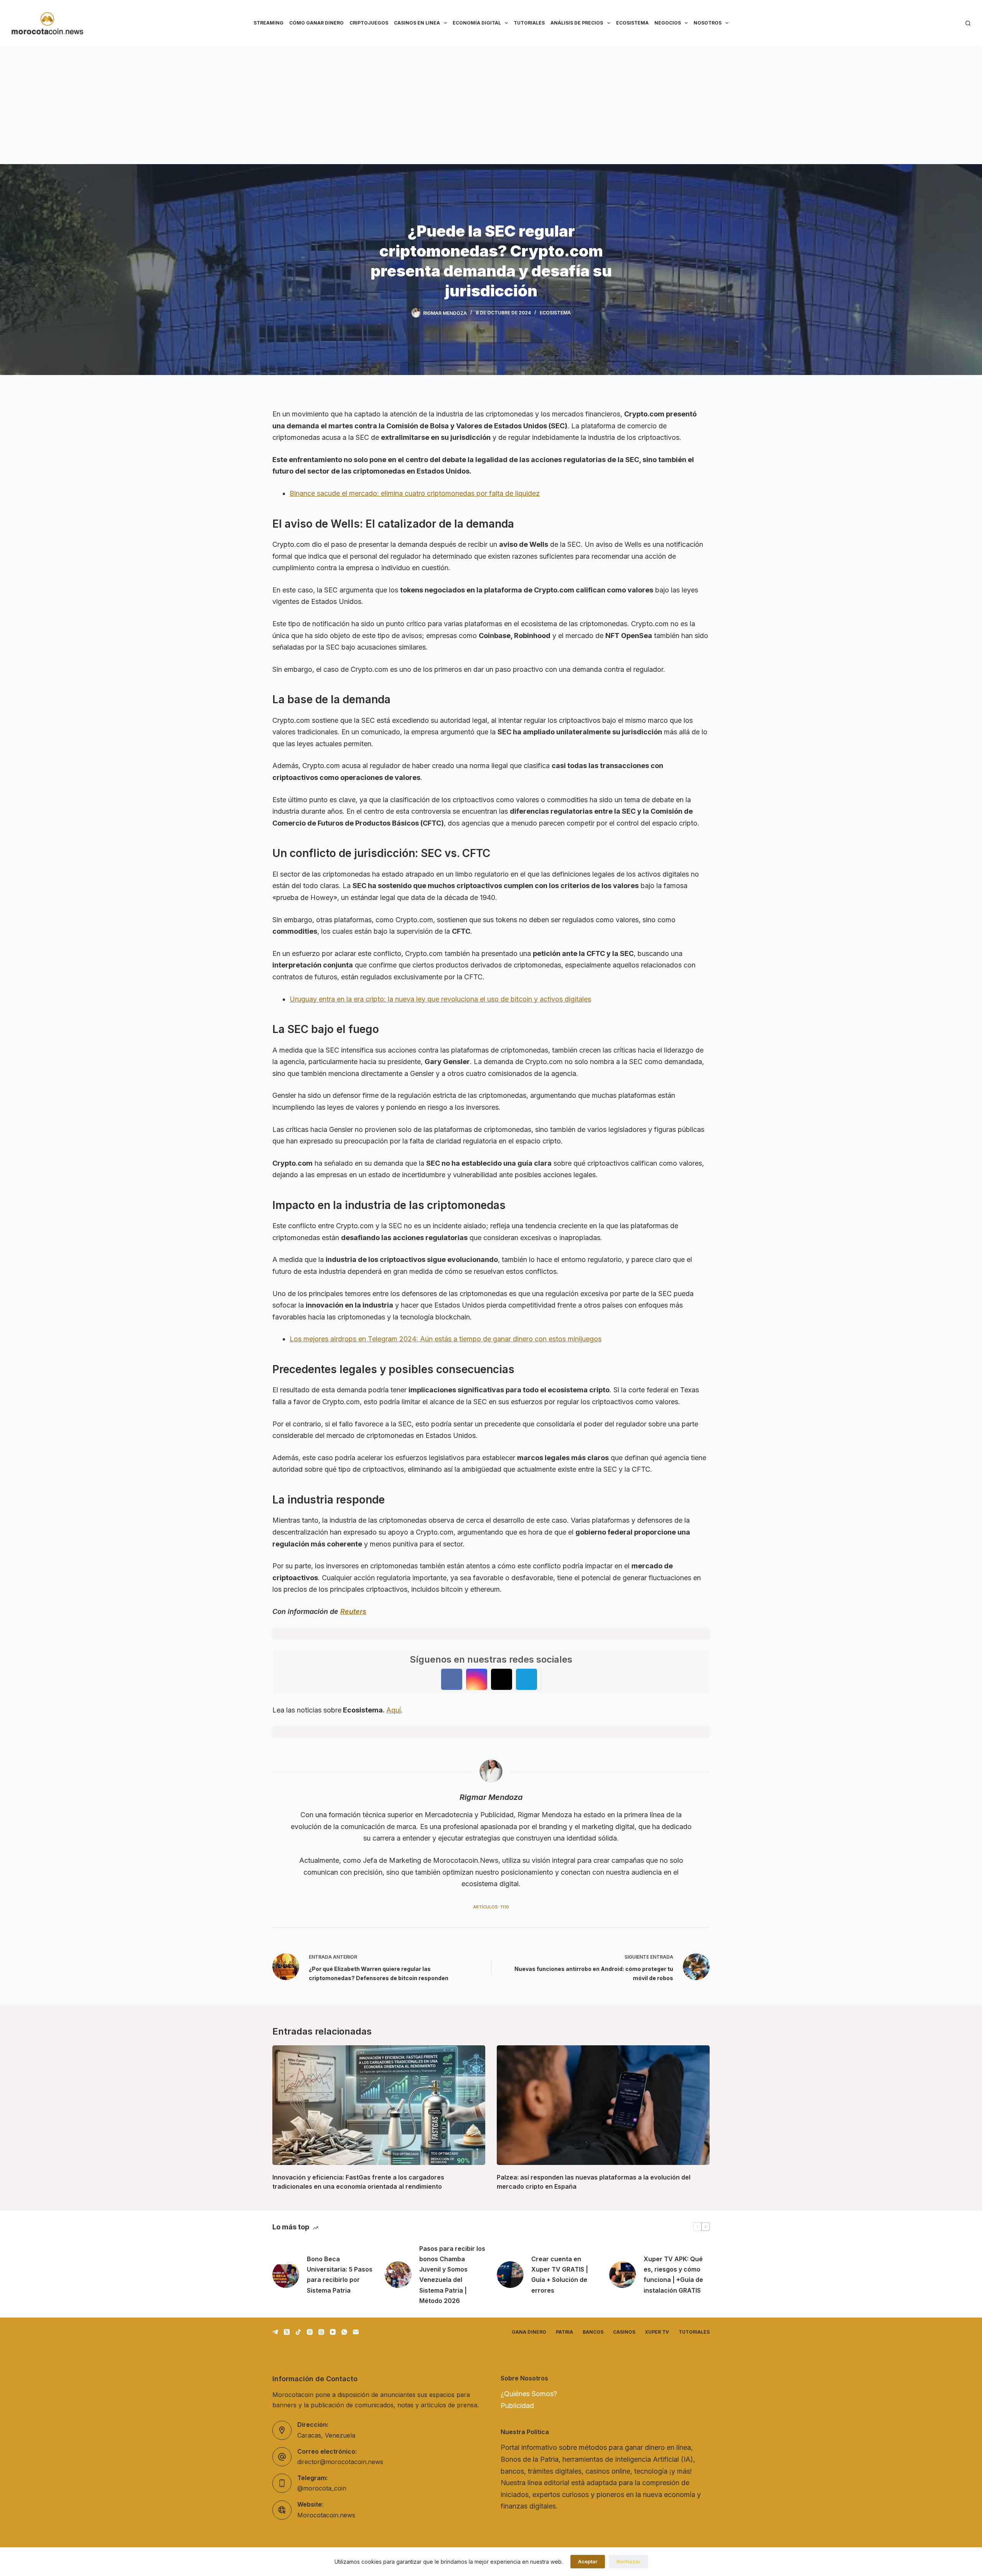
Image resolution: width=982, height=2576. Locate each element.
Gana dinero (529, 2332)
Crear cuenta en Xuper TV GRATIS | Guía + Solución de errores (560, 2275)
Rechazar (628, 2561)
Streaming (269, 23)
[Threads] (321, 2332)
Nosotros (708, 23)
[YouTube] (333, 2332)
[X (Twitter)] (287, 2332)
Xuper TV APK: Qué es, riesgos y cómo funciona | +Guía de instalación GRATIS (673, 2275)
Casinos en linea (417, 23)
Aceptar (588, 2561)
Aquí (394, 1710)
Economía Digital (477, 23)
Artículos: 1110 (491, 1907)
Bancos (593, 2332)
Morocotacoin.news (326, 2515)
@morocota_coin (322, 2488)
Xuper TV (657, 2332)
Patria (564, 2332)
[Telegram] (275, 2332)
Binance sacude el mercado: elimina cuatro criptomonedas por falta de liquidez (415, 493)
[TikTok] (298, 2332)
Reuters (353, 1611)
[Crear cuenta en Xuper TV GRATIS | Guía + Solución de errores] (510, 2275)
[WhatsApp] (344, 2332)
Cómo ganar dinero (316, 23)
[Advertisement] (491, 104)
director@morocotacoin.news (340, 2462)
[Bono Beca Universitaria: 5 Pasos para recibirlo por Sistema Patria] (286, 2275)
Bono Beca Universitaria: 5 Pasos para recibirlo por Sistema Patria (340, 2275)
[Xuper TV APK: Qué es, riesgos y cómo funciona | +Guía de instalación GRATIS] (623, 2275)
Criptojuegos (369, 23)
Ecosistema (632, 23)
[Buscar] (968, 23)
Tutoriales (529, 23)
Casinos (624, 2332)
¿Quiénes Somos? (529, 2394)
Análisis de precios (577, 23)
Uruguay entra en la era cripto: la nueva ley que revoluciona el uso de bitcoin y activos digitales (440, 999)
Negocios (668, 23)
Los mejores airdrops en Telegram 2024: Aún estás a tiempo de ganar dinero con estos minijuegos (446, 1339)
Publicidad (517, 2406)
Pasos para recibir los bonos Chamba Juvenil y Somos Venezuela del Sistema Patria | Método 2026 (452, 2275)
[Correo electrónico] (356, 2332)
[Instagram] (310, 2332)
